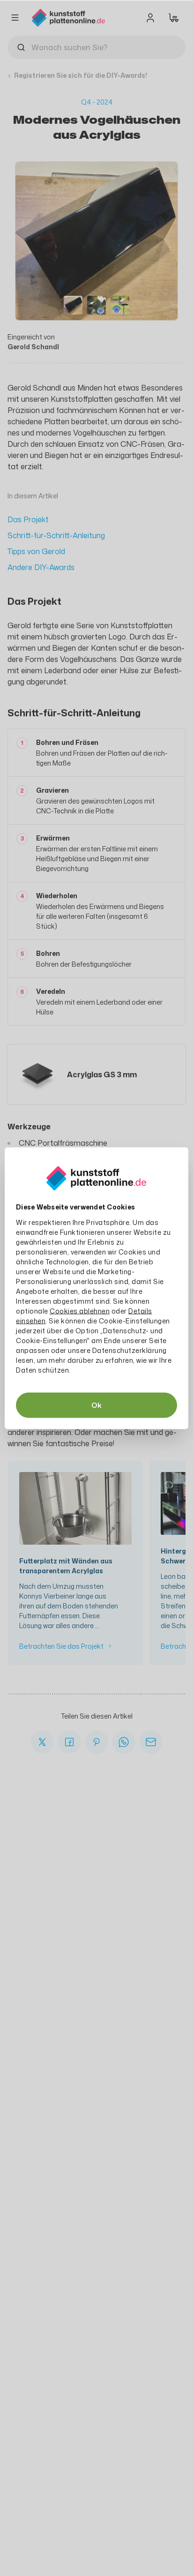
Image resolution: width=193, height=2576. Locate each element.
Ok (96, 1405)
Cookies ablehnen (80, 1311)
